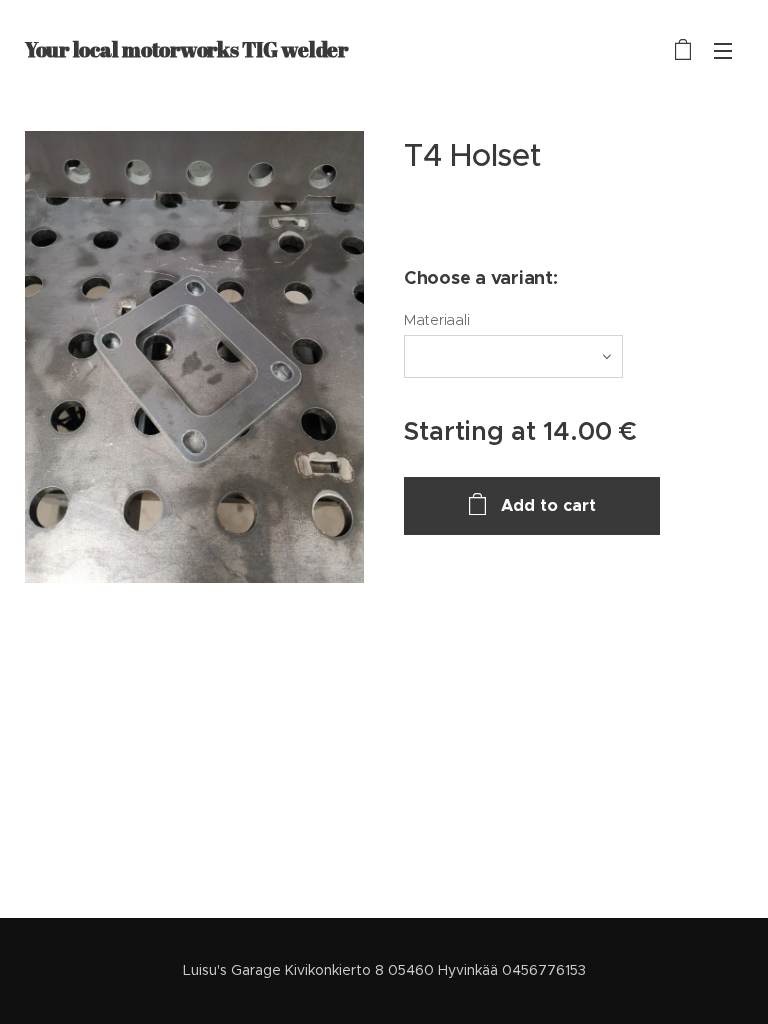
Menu (723, 50)
